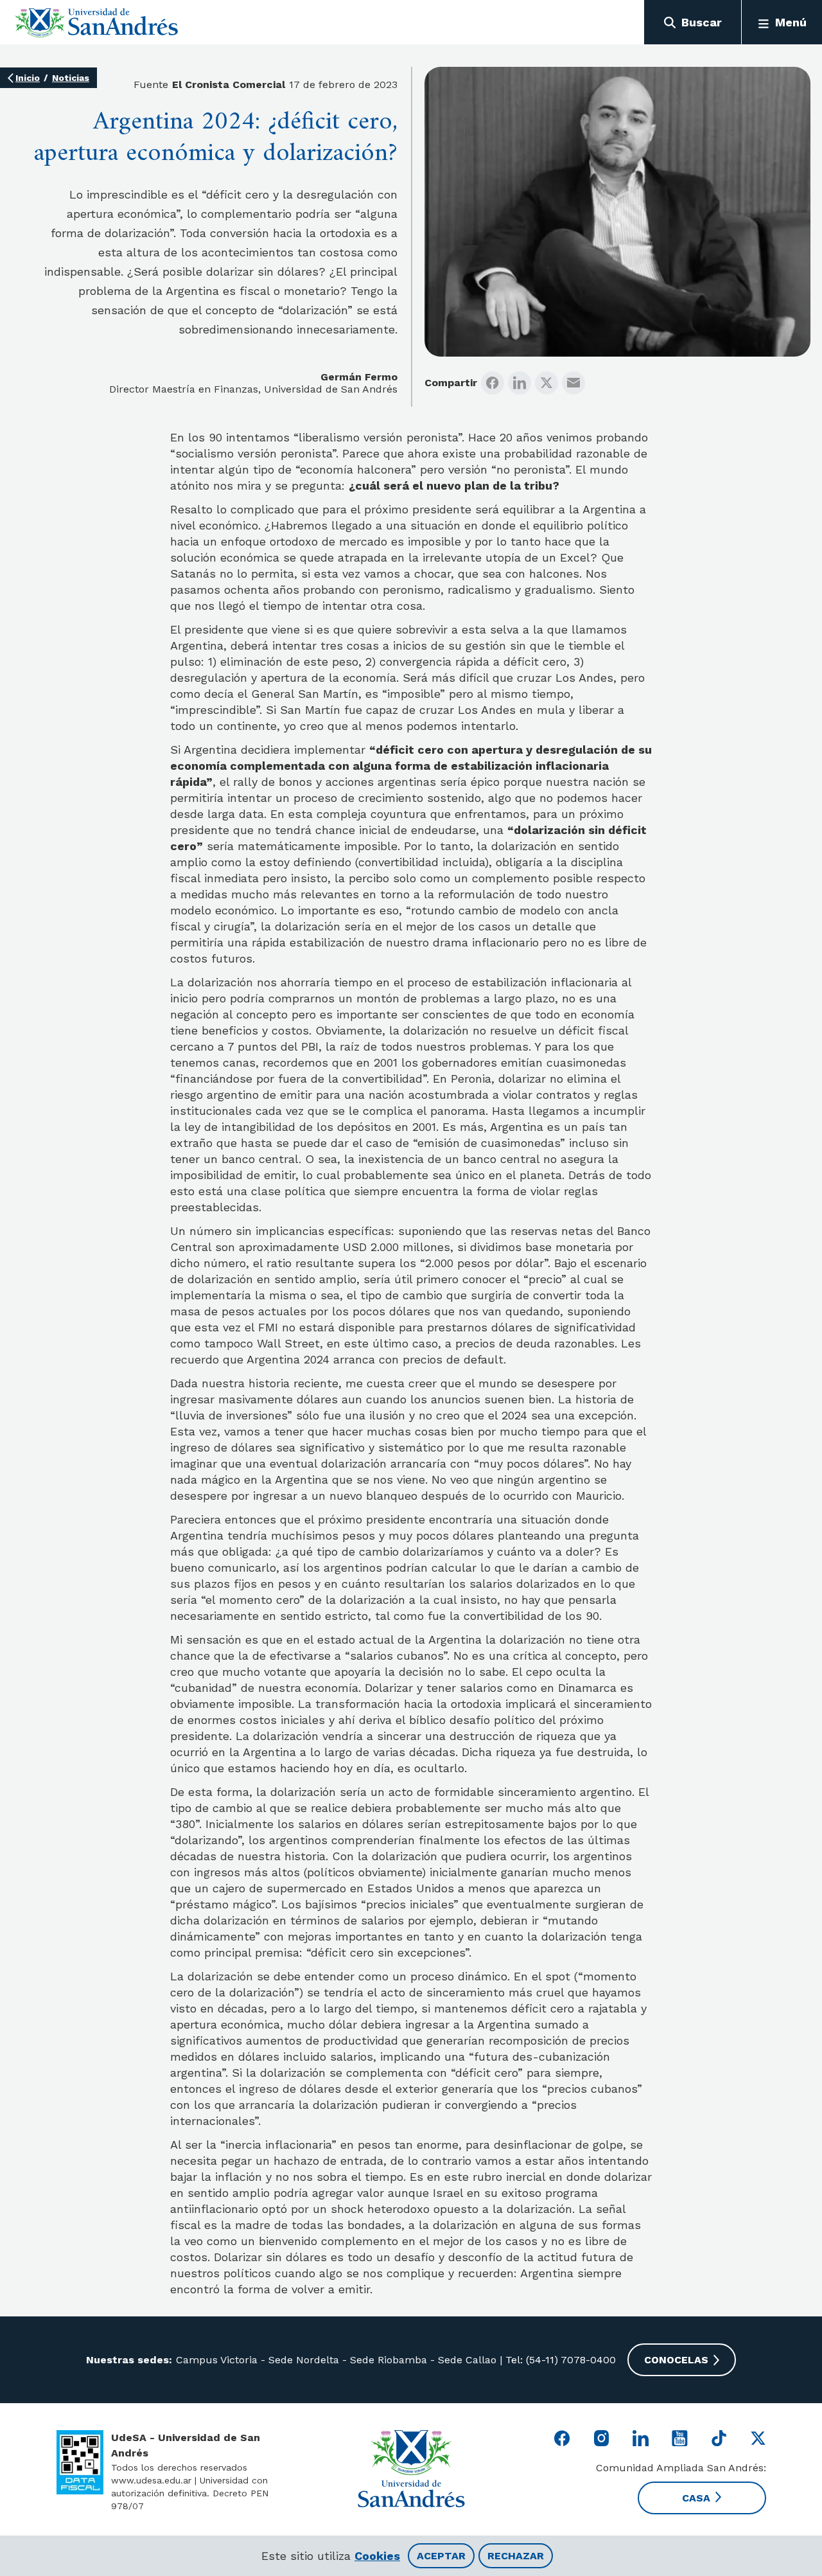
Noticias (71, 78)
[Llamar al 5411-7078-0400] (80, 2462)
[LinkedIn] (520, 383)
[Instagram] (601, 2438)
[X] (547, 383)
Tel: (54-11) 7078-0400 (559, 2360)
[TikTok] (719, 2438)
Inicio (28, 78)
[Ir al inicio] (97, 22)
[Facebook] (493, 383)
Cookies (377, 2556)
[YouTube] (680, 2438)
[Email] (573, 383)
